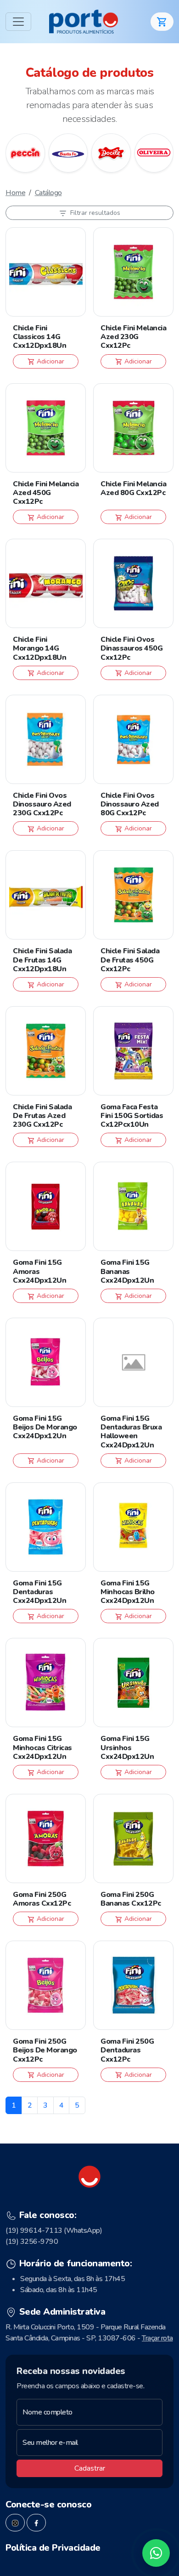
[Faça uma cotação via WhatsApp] (156, 2553)
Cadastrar (90, 2468)
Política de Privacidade (53, 2548)
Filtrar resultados (94, 213)
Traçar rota (157, 2338)
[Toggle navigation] (18, 22)
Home (15, 193)
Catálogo (48, 193)
